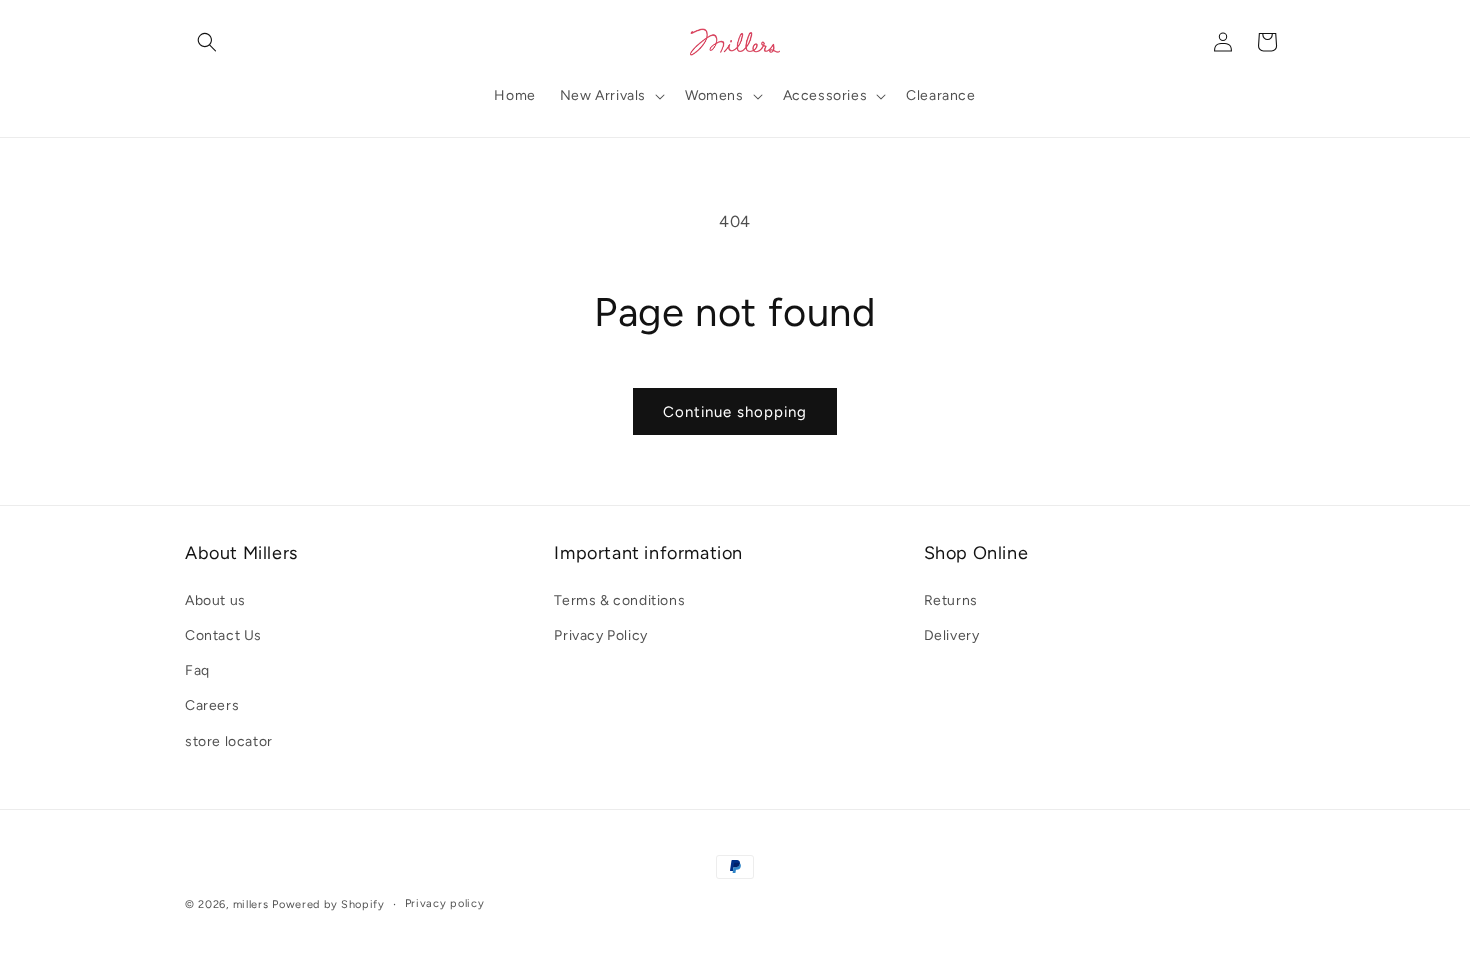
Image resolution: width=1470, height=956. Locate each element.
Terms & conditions (619, 600)
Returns (951, 600)
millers (251, 904)
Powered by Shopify (328, 904)
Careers (212, 705)
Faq (197, 670)
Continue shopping (735, 412)
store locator (229, 741)
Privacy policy (445, 903)
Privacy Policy (600, 635)
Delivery (952, 635)
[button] (207, 42)
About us (215, 600)
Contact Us (223, 635)
